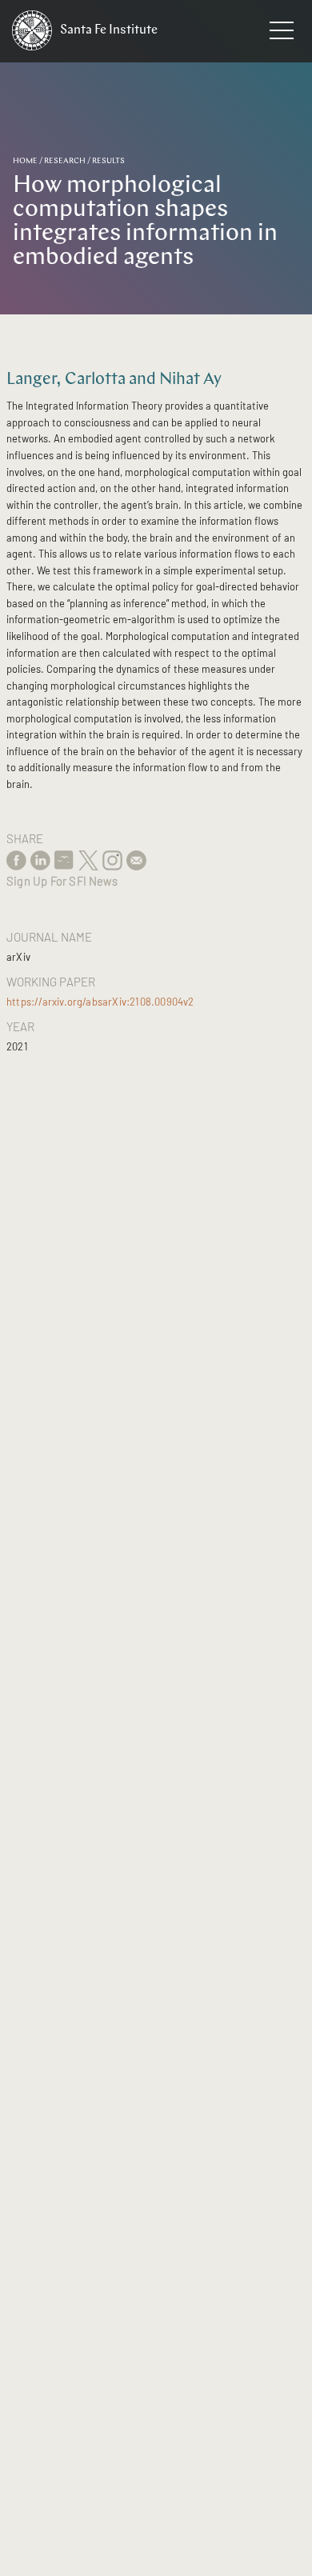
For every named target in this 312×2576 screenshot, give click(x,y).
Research (65, 161)
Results (108, 161)
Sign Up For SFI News (62, 881)
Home (25, 161)
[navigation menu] (282, 34)
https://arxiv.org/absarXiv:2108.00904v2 (100, 1002)
